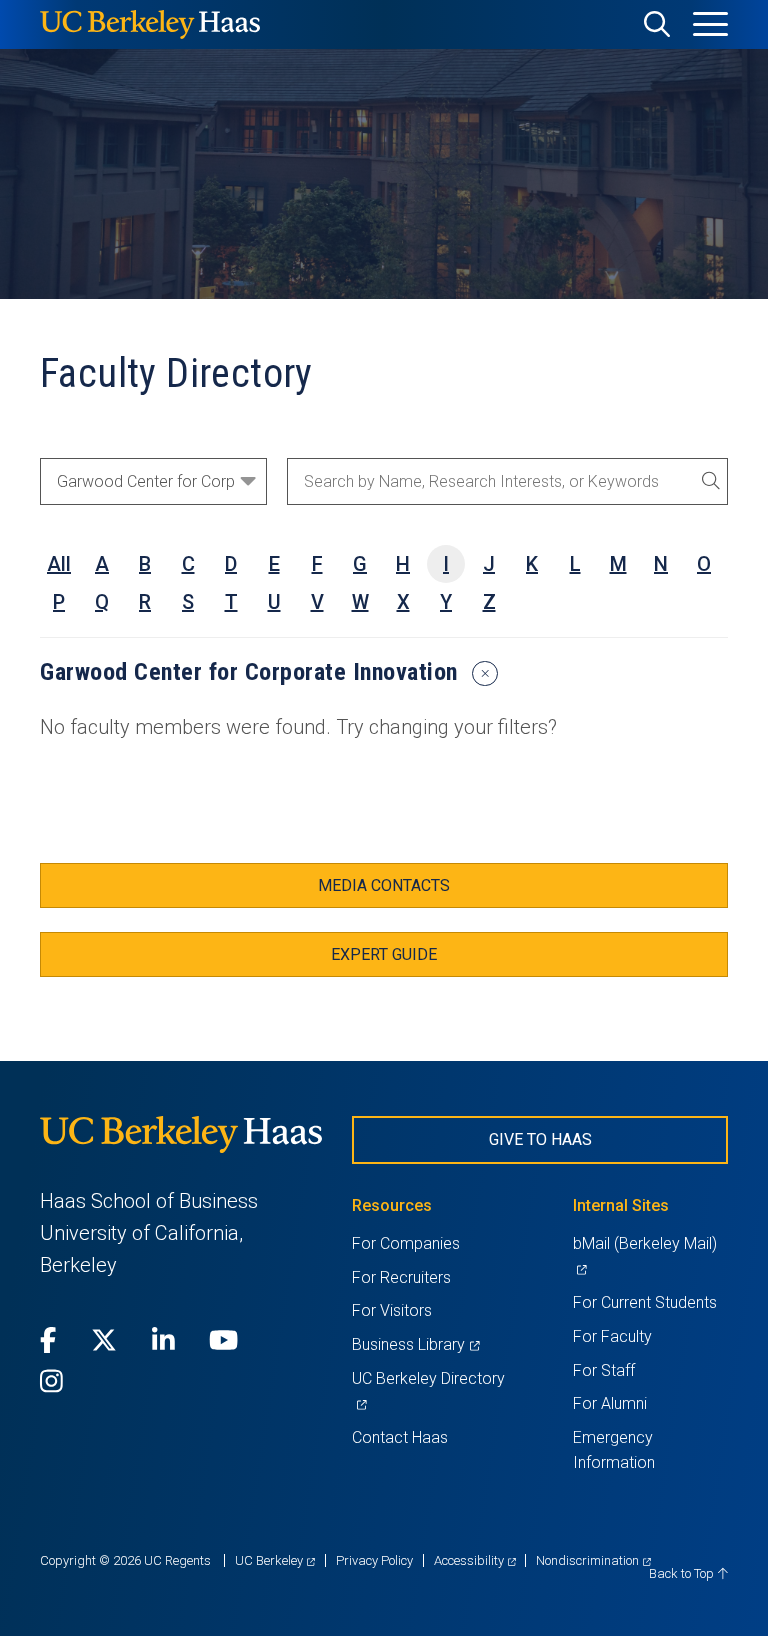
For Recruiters (401, 1277)
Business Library (415, 1344)
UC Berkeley (275, 1560)
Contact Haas (400, 1437)
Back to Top (683, 1573)
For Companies (406, 1243)
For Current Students (645, 1302)
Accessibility (475, 1560)
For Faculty (612, 1336)
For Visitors (392, 1310)
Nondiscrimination (593, 1560)
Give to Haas (540, 1139)
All (59, 564)
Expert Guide (384, 954)
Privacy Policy (374, 1560)
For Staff (604, 1370)
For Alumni (610, 1403)
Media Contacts (384, 885)
